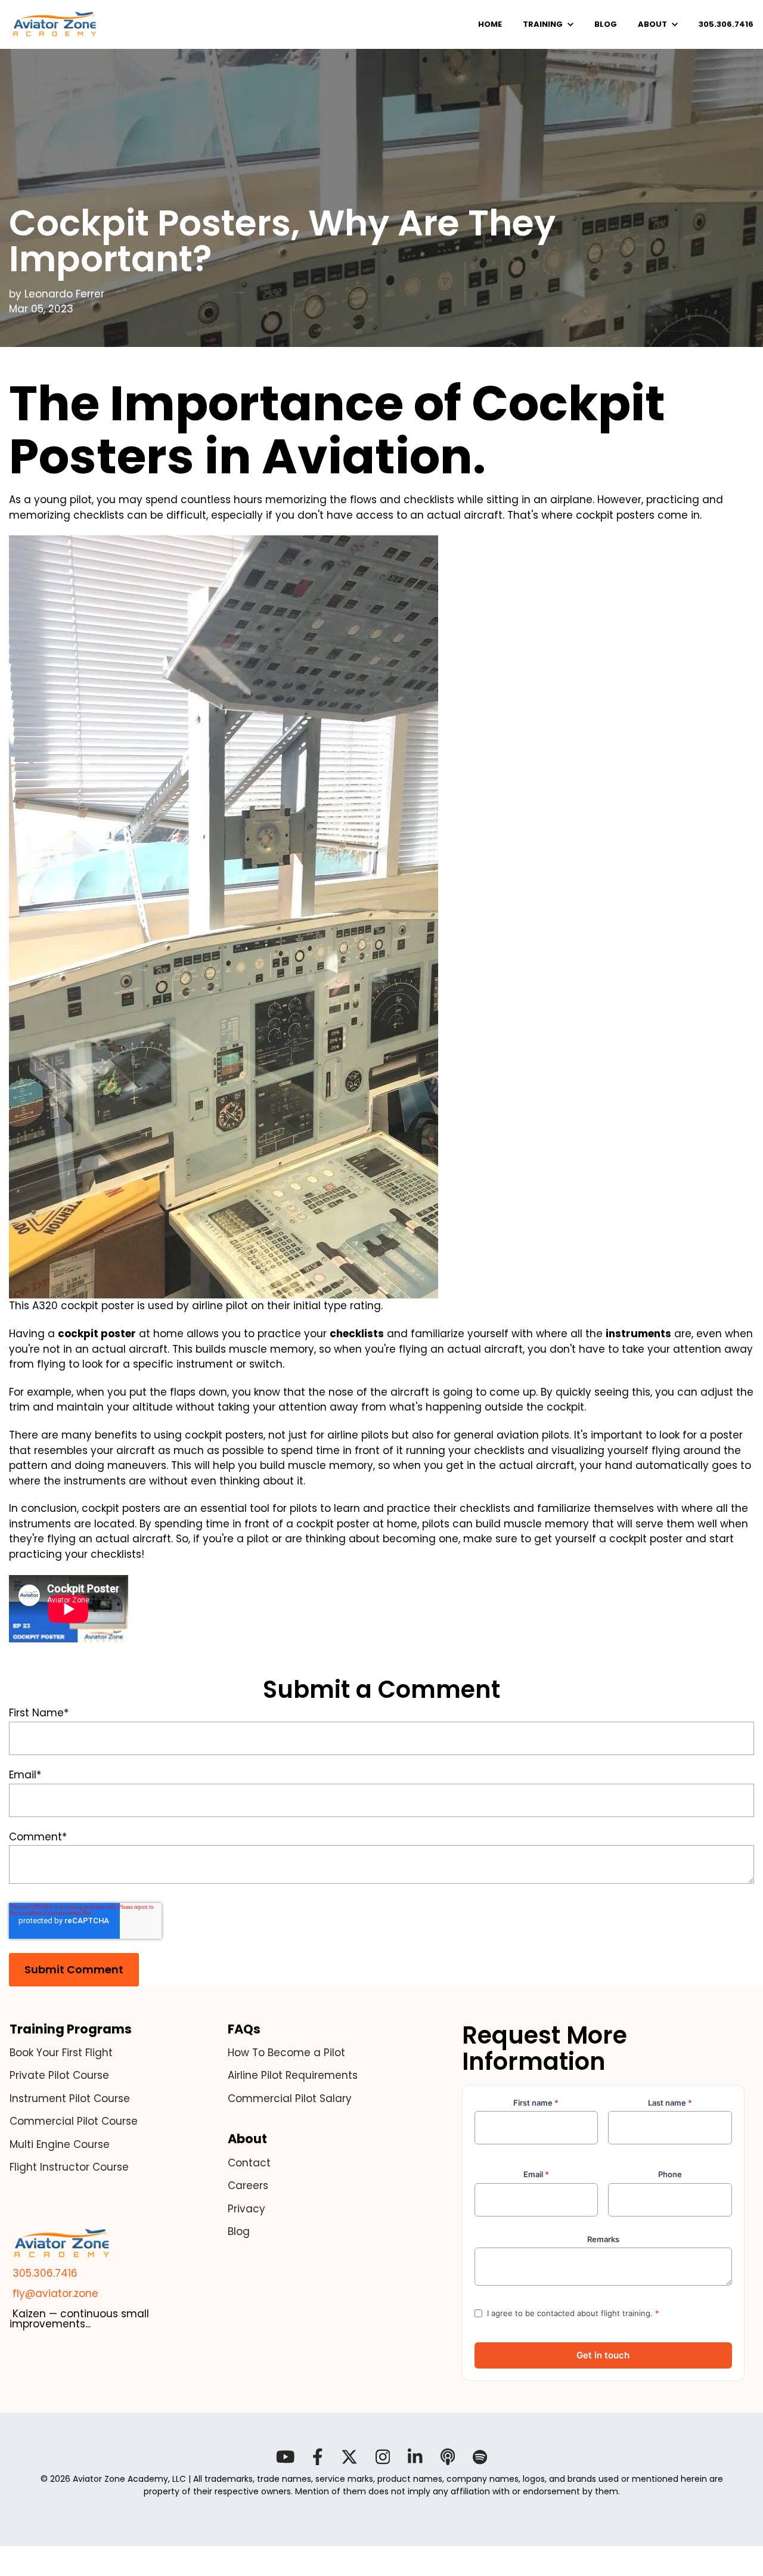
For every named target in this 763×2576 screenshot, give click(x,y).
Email (536, 2174)
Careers (248, 2186)
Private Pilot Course (59, 2075)
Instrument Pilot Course (70, 2098)
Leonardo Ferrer (64, 294)
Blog (239, 2231)
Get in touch (603, 2355)
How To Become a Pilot (286, 2053)
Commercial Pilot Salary (290, 2098)
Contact (249, 2163)
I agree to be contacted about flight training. (573, 2313)
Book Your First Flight (61, 2053)
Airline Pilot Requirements (293, 2075)
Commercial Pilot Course (74, 2121)
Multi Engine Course (60, 2144)
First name (536, 2103)
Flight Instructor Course (69, 2167)
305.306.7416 (44, 2273)
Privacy (246, 2209)
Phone (670, 2174)
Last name (670, 2103)
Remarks (603, 2239)
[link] (55, 24)
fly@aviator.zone (54, 2293)
